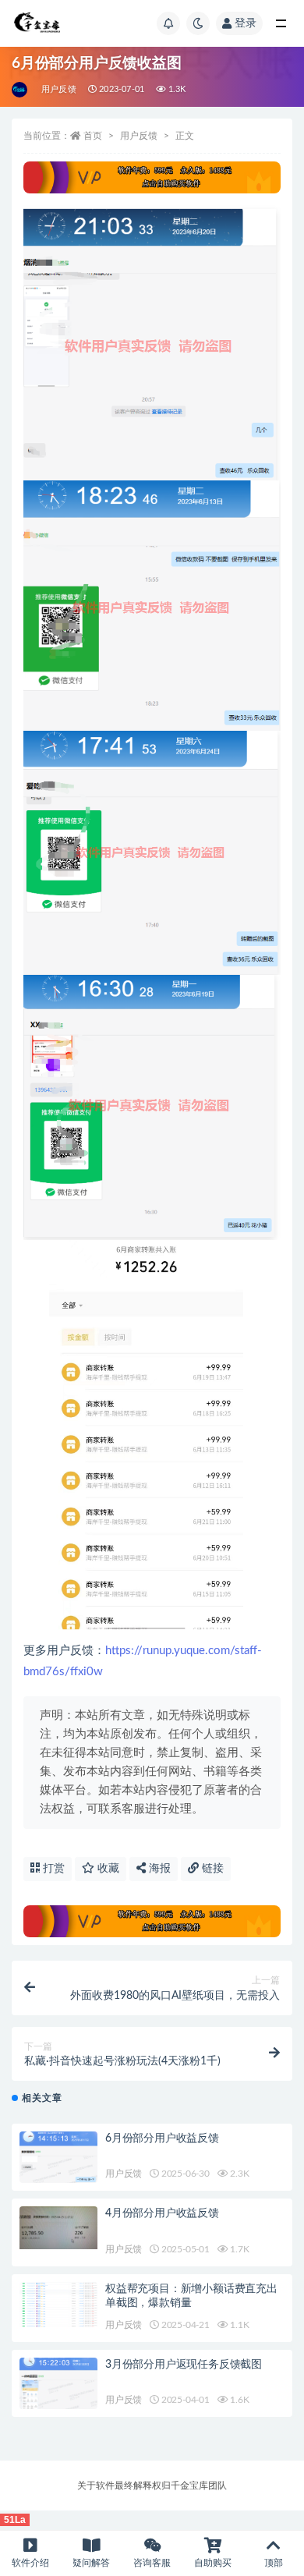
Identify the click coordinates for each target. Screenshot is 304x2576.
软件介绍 (30, 2563)
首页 (93, 136)
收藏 (107, 1869)
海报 (158, 1869)
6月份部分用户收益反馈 (162, 2138)
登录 (246, 23)
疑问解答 (91, 2563)
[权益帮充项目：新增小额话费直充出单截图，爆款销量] (58, 2305)
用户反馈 (59, 89)
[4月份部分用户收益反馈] (58, 2227)
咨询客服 (152, 2563)
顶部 (274, 2563)
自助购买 (213, 2563)
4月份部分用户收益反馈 (162, 2213)
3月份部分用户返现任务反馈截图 (184, 2365)
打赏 (52, 1869)
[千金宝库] (21, 90)
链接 (211, 1869)
